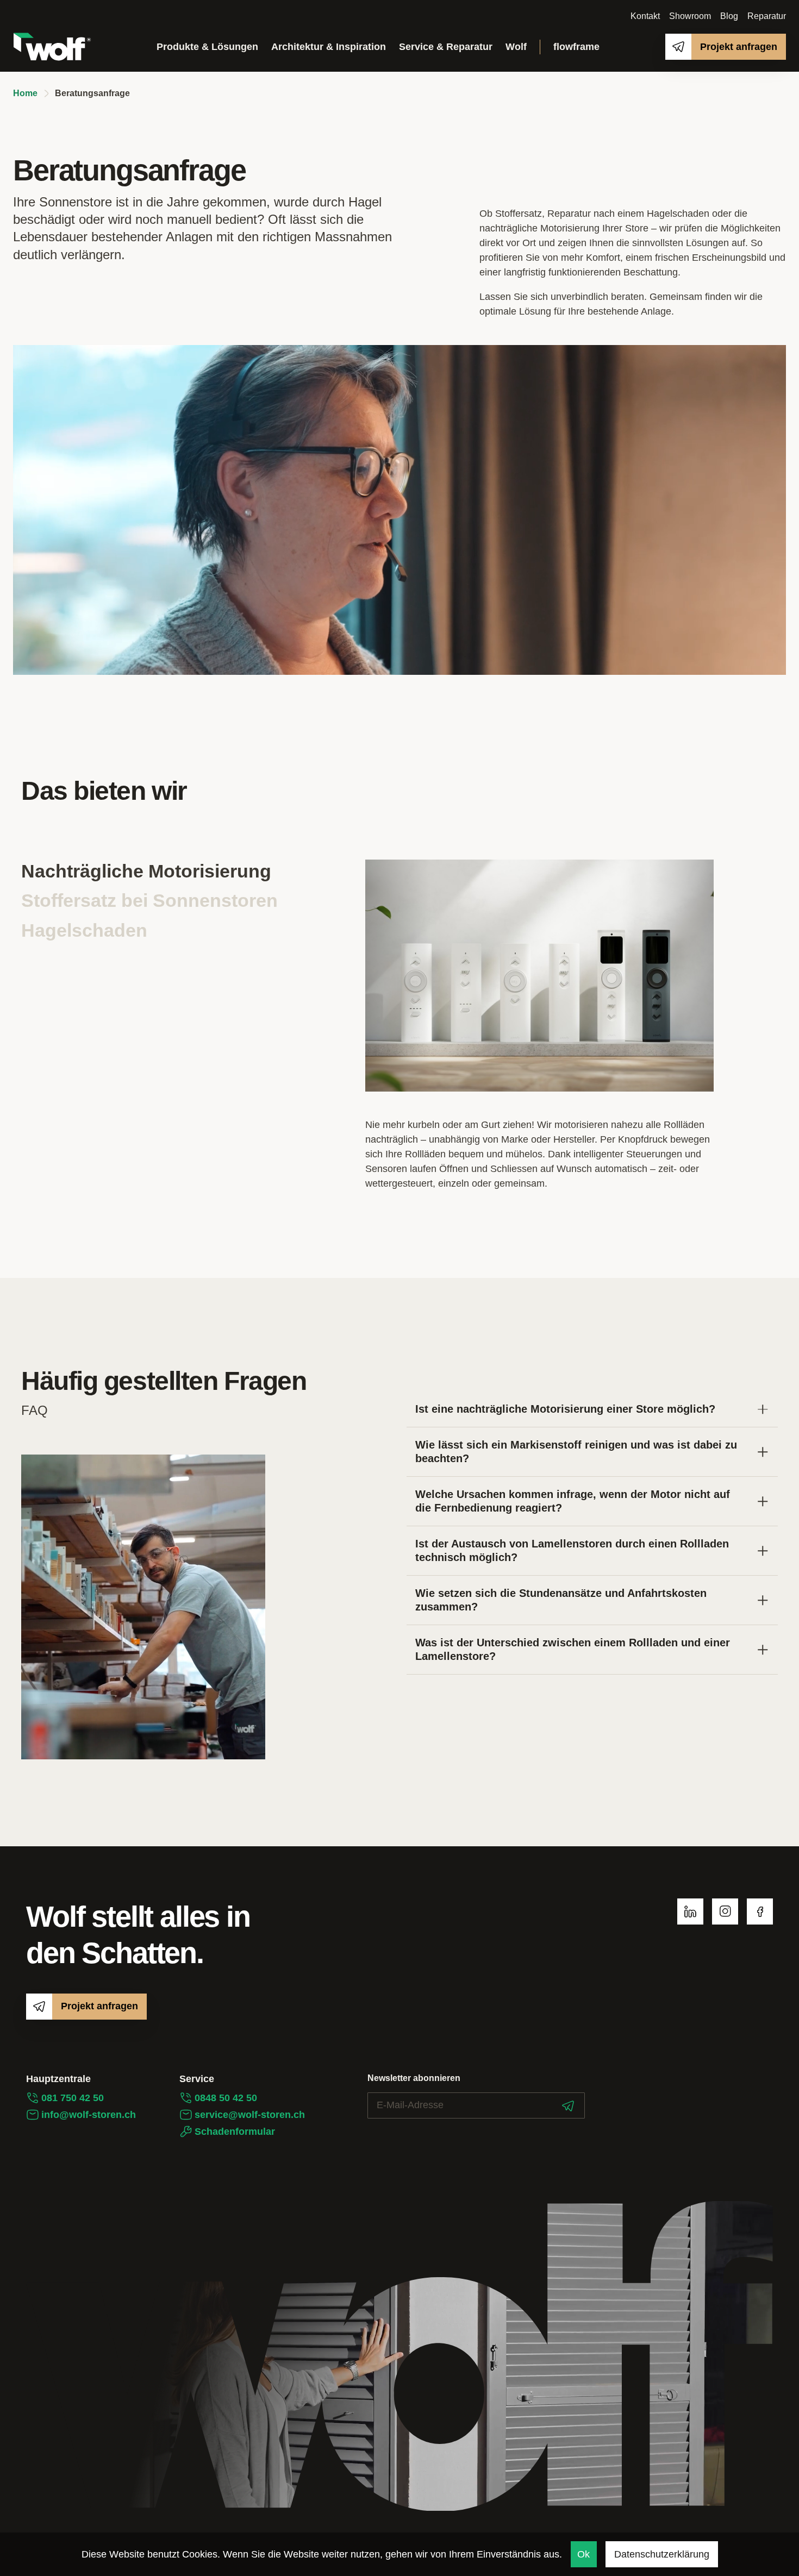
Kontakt (645, 16)
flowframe (576, 47)
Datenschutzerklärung (662, 2554)
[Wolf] (52, 47)
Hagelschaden (84, 930)
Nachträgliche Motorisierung (146, 871)
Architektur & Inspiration (329, 47)
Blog (729, 16)
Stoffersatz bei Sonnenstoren (149, 900)
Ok (583, 2554)
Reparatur (767, 16)
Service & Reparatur (446, 47)
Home (25, 93)
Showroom (690, 16)
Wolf (516, 47)
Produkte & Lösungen (207, 47)
